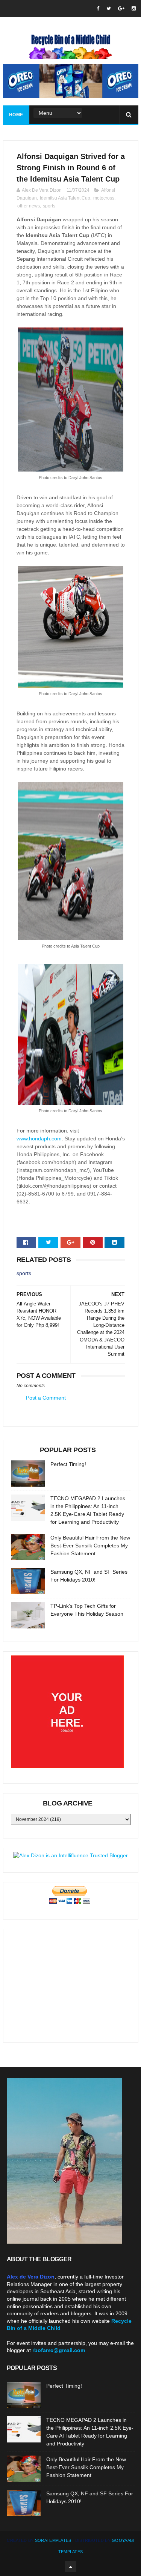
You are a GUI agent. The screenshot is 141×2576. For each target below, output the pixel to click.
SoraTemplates (53, 2540)
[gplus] (121, 8)
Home (16, 115)
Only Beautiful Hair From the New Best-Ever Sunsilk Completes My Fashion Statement (90, 1546)
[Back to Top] (71, 2567)
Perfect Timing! (68, 1464)
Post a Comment (46, 1398)
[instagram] (134, 8)
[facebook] (98, 8)
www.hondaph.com (39, 1139)
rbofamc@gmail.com (59, 2350)
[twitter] (109, 8)
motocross (104, 198)
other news (29, 206)
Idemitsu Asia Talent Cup (65, 198)
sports (49, 206)
